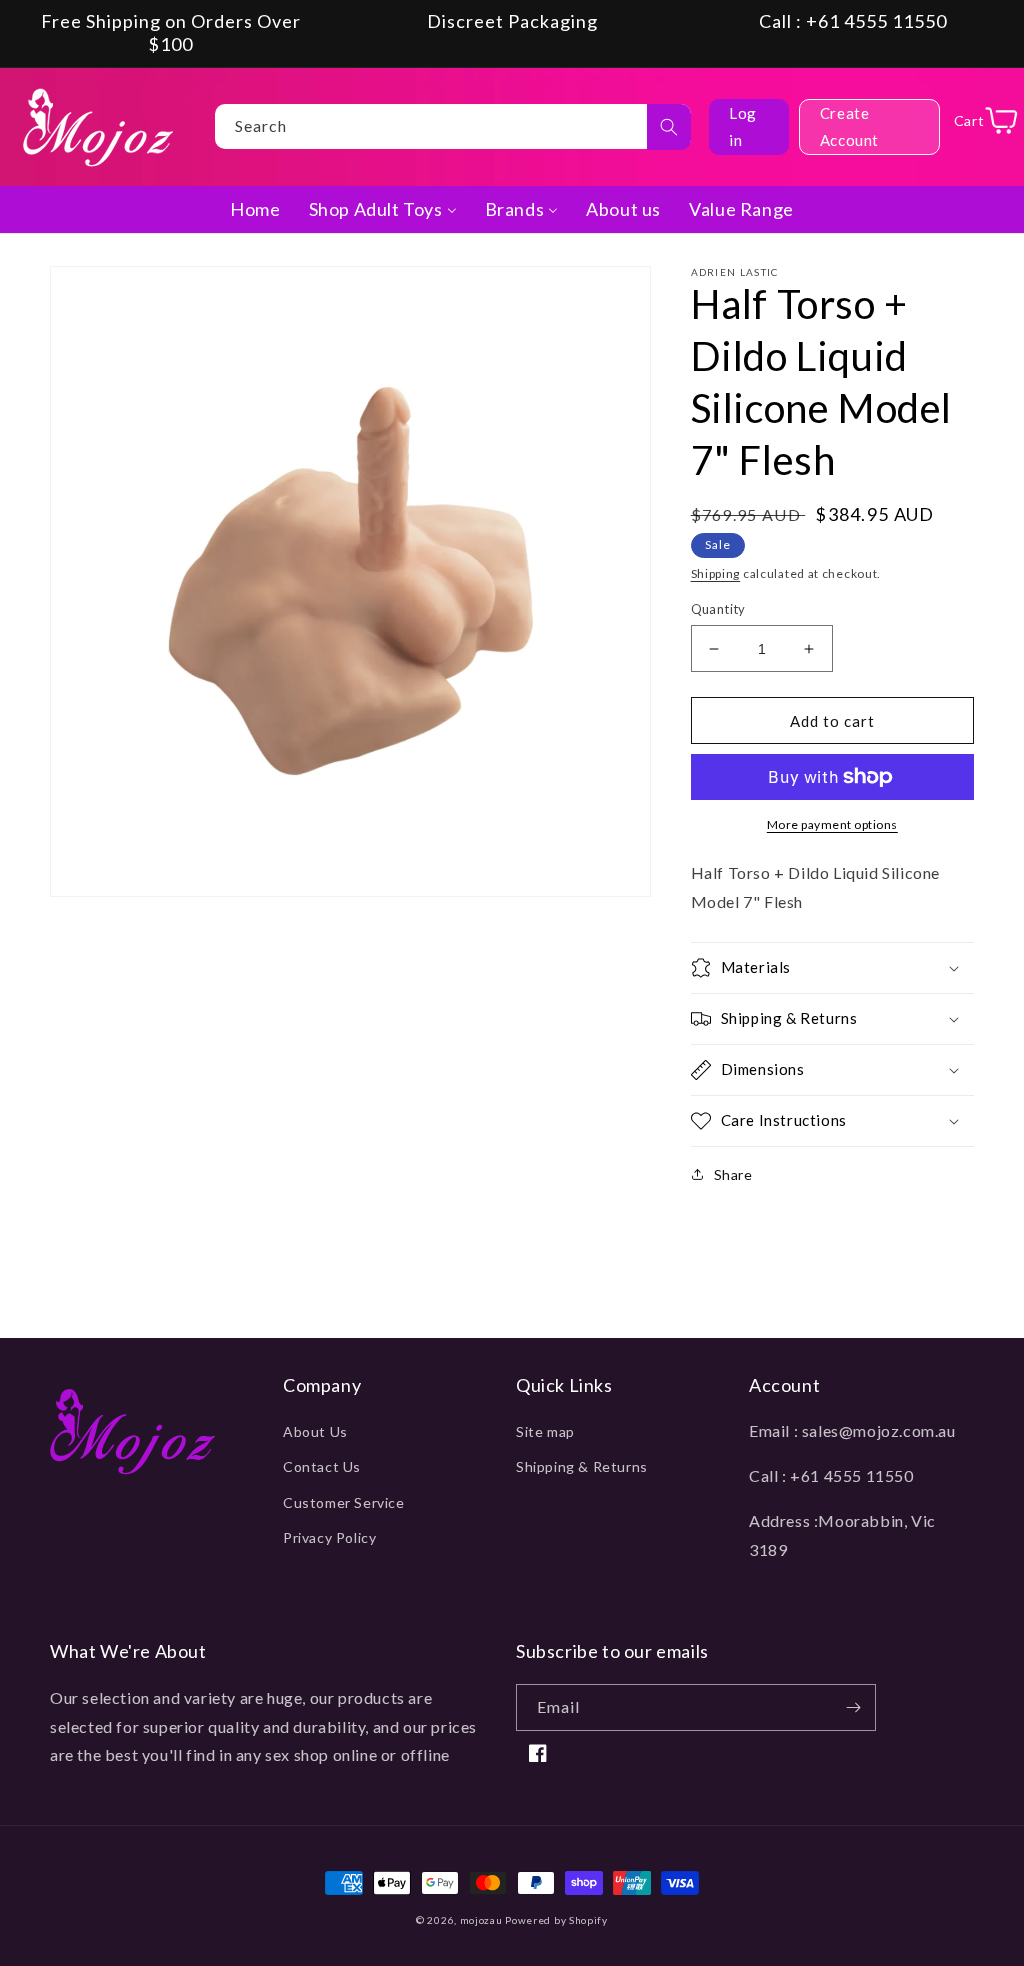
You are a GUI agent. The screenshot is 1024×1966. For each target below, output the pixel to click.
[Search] (669, 127)
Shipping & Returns (582, 1466)
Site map (545, 1431)
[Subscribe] (853, 1707)
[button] (832, 968)
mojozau (481, 1920)
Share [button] (733, 1174)
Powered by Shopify (556, 1920)
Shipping (716, 573)
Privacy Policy (329, 1537)
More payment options (832, 824)
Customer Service (344, 1502)
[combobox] (453, 126)
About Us (315, 1431)
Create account (849, 126)
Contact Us (322, 1466)
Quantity (718, 609)
